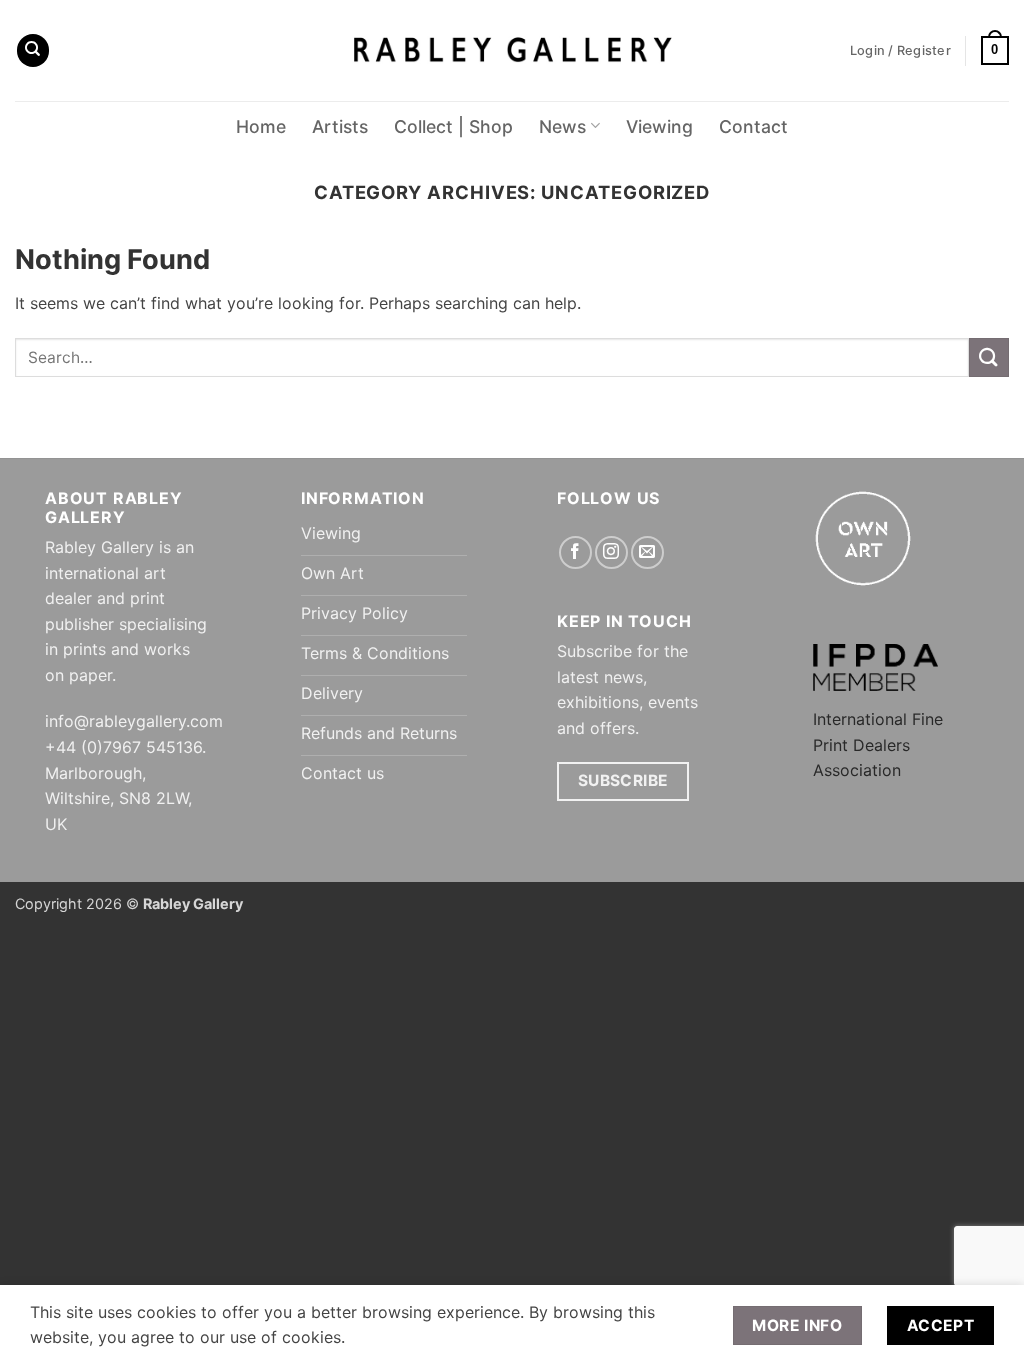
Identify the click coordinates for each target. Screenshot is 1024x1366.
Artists (340, 126)
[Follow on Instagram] (611, 552)
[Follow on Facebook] (575, 552)
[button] (995, 51)
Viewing (659, 126)
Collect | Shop (453, 126)
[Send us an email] (647, 552)
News (562, 126)
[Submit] (989, 357)
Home (261, 126)
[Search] (33, 50)
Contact (753, 126)
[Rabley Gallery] (512, 50)
